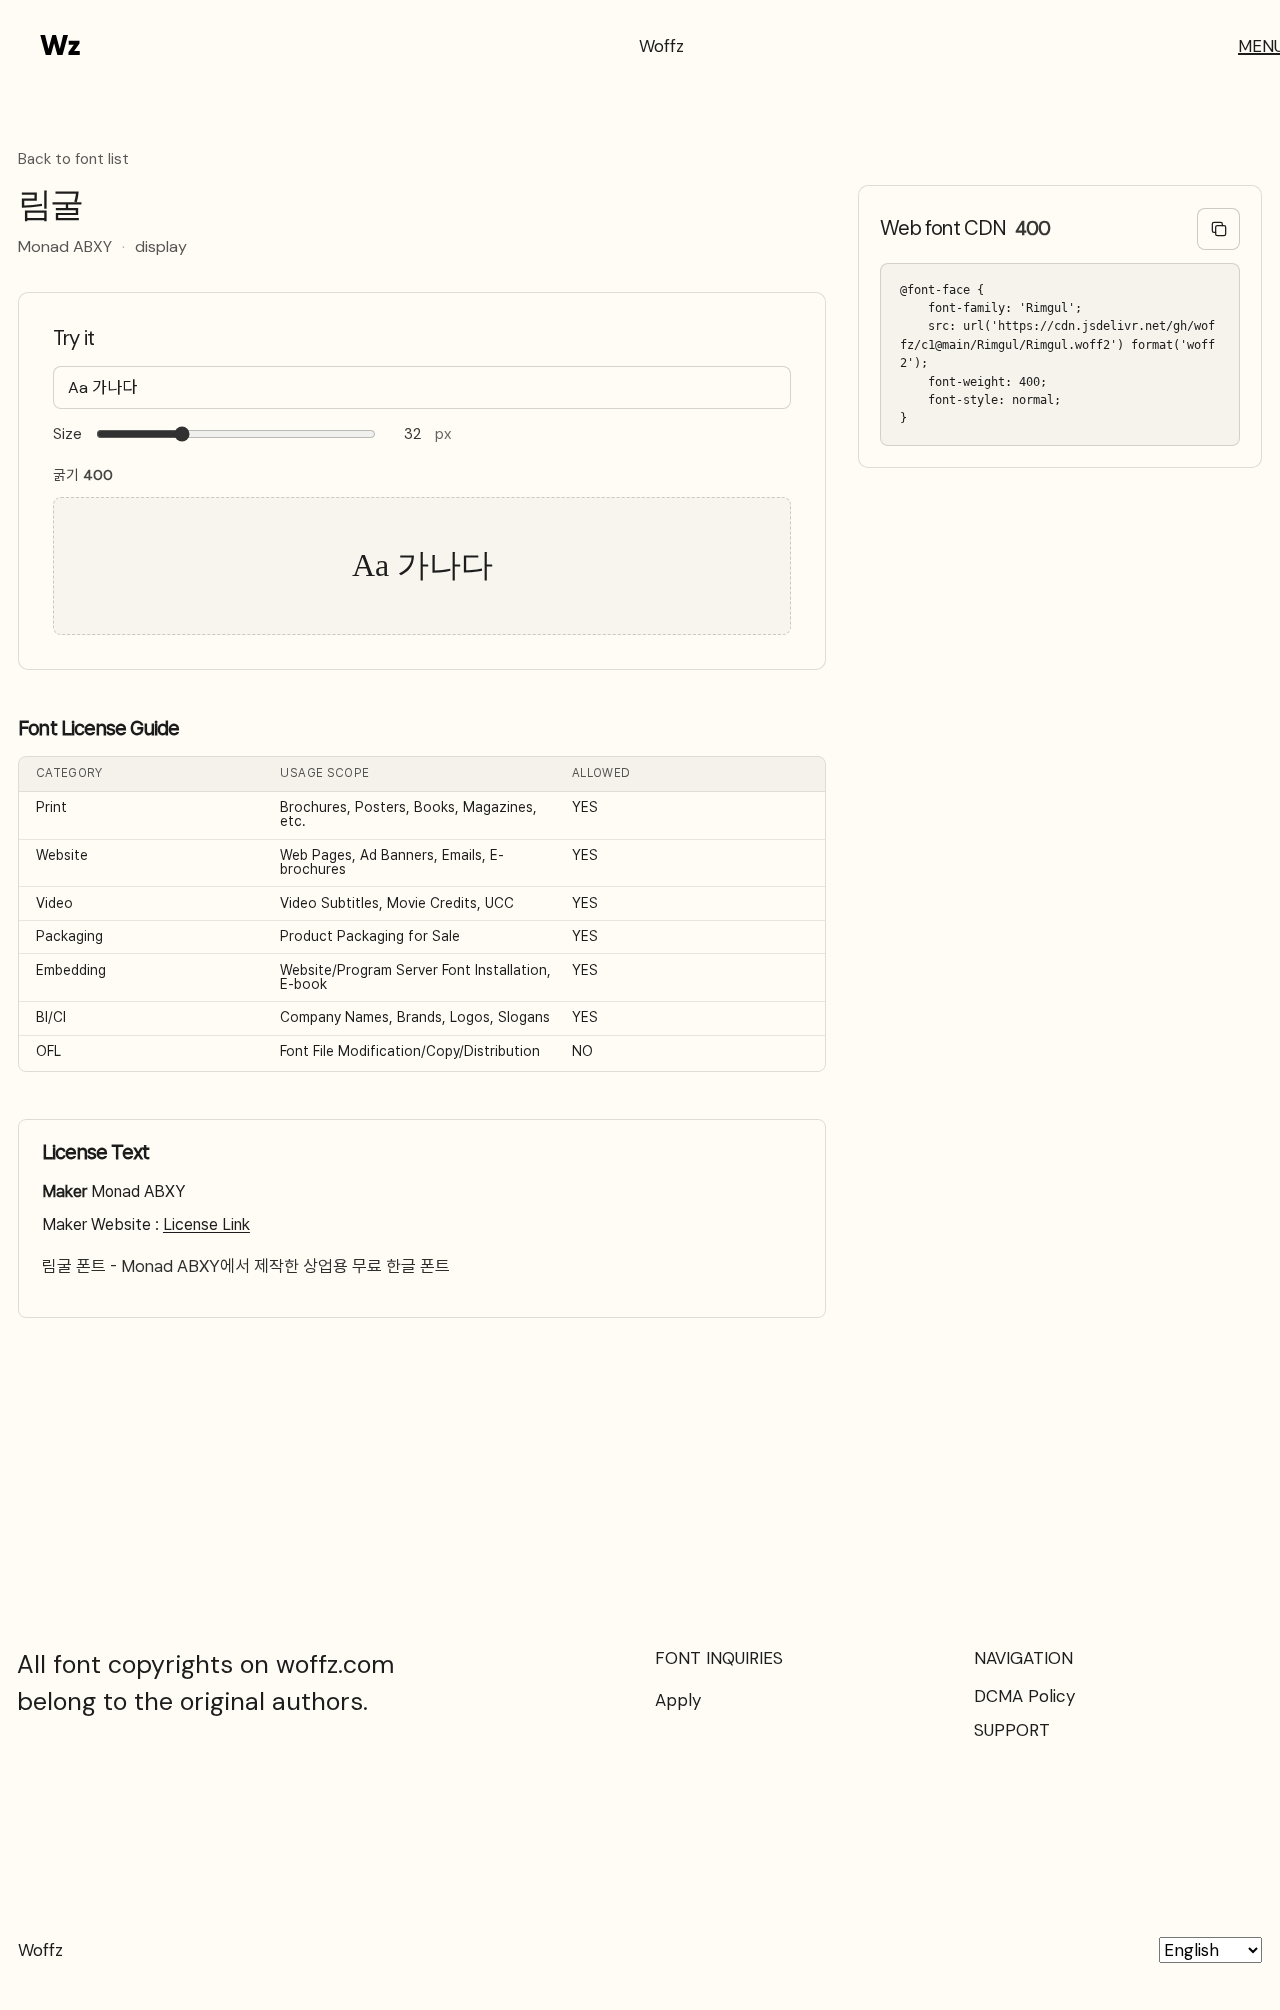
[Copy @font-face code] (1218, 229)
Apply (678, 1700)
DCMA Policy (1024, 1696)
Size (67, 434)
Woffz (661, 46)
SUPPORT (1012, 1730)
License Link (206, 1224)
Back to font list (73, 160)
